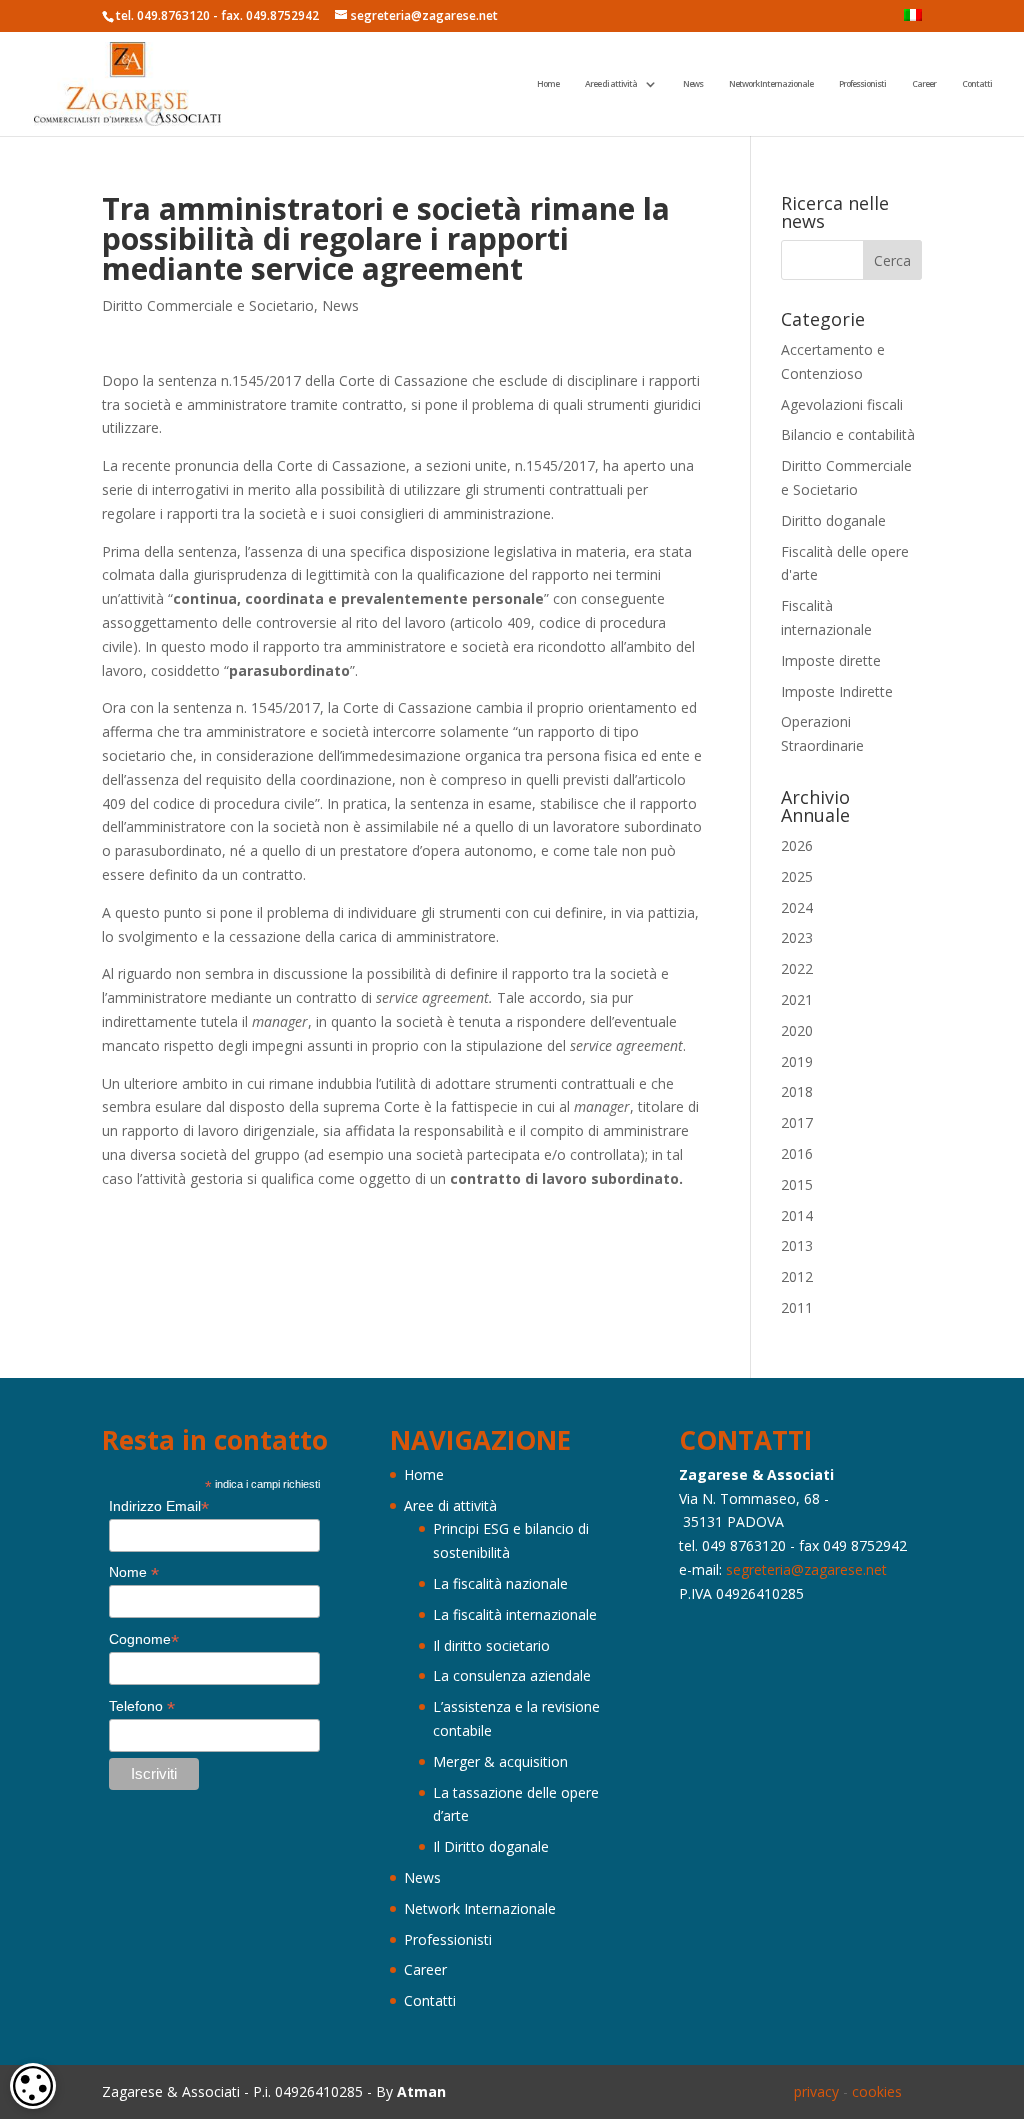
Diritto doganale (833, 520)
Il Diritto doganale (491, 1846)
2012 (797, 1276)
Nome (134, 1572)
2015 (797, 1184)
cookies (877, 2091)
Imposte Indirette (837, 691)
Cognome (144, 1639)
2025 (797, 876)
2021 (797, 999)
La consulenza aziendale (512, 1675)
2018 (797, 1091)
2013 (797, 1245)
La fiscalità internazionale (515, 1614)
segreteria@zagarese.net (806, 1569)
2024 (797, 907)
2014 (797, 1215)
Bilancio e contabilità (848, 434)
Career (924, 84)
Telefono (142, 1706)
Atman (421, 2091)
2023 (797, 937)
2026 (797, 845)
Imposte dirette (831, 660)
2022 (797, 968)
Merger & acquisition (500, 1761)
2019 (797, 1061)
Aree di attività (611, 84)
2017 (797, 1122)
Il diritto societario (491, 1645)
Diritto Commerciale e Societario (208, 305)
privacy (816, 2091)
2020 (797, 1030)
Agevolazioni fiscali (842, 404)
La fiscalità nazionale (500, 1583)
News (693, 84)
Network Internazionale (771, 84)
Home (548, 84)
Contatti (977, 84)
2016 (797, 1153)
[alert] (33, 2086)
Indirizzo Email (159, 1506)
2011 (797, 1307)
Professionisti (862, 84)
